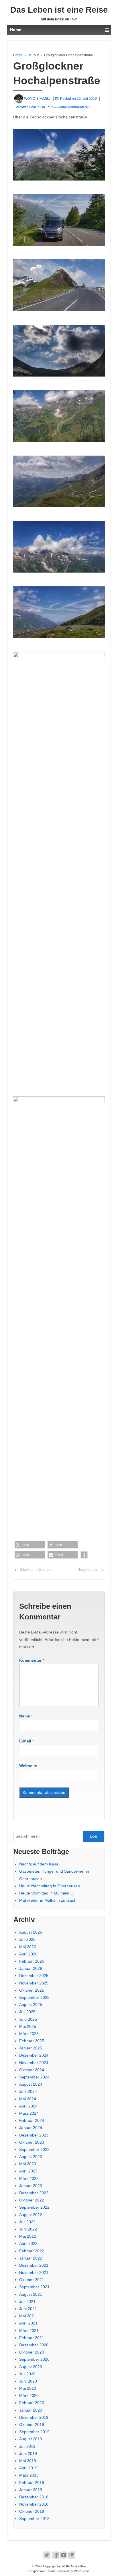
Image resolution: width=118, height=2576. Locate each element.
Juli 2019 (27, 2446)
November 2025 (34, 1983)
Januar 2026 (31, 1968)
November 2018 (34, 2504)
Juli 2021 (27, 2301)
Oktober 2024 (32, 2070)
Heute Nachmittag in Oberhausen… (52, 1886)
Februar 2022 (32, 2251)
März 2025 (29, 2034)
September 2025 (34, 1997)
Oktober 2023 (32, 2142)
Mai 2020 (28, 2388)
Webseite (28, 1766)
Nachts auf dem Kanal (39, 1864)
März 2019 (29, 2475)
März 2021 (29, 2331)
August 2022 (31, 2215)
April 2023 (28, 2171)
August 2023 (31, 2157)
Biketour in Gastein (36, 1570)
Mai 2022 (28, 2236)
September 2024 (34, 2077)
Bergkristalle (88, 1570)
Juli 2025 (27, 2012)
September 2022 (34, 2207)
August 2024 (31, 2084)
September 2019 (34, 2432)
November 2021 (34, 2272)
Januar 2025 (31, 2048)
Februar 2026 (32, 1961)
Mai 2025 (28, 2026)
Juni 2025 (28, 2019)
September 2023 (34, 2149)
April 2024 (28, 2106)
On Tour (33, 55)
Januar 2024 (31, 2128)
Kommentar (32, 1660)
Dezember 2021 (34, 2265)
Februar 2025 (32, 2041)
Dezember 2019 (34, 2417)
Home (18, 55)
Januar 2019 (31, 2490)
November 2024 (34, 2063)
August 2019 (31, 2439)
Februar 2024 (32, 2120)
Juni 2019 (28, 2454)
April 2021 (28, 2323)
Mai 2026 (28, 1947)
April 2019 (28, 2468)
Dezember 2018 (34, 2497)
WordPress (82, 2571)
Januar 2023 (31, 2186)
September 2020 (34, 2359)
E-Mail (25, 1741)
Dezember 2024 (34, 2055)
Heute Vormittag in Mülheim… (46, 1893)
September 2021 (34, 2287)
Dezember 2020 (34, 2345)
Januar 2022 (31, 2258)
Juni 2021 (28, 2309)
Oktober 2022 (32, 2200)
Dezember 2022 (34, 2193)
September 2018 (34, 2519)
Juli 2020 (27, 2374)
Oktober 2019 (32, 2425)
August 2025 (31, 2005)
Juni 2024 (28, 2091)
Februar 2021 (32, 2338)
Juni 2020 (28, 2381)
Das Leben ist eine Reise (59, 10)
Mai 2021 (28, 2316)
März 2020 (29, 2395)
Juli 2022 (27, 2222)
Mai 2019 (28, 2461)
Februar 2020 (32, 2403)
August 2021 (31, 2294)
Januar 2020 (31, 2410)
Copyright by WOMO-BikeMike (64, 2566)
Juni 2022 (28, 2229)
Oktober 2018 (32, 2511)
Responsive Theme (42, 2571)
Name (25, 1716)
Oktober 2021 (32, 2280)
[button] (30, 1545)
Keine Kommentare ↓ (74, 107)
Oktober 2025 (32, 1990)
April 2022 (28, 2243)
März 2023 (29, 2178)
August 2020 (31, 2367)
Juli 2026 (27, 1939)
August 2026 (31, 1932)
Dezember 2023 (34, 2135)
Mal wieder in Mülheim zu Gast (47, 1900)
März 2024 (29, 2113)
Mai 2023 (28, 2164)
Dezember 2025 (34, 1976)
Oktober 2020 (32, 2352)
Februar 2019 (32, 2483)
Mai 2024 (28, 2099)
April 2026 (28, 1954)
